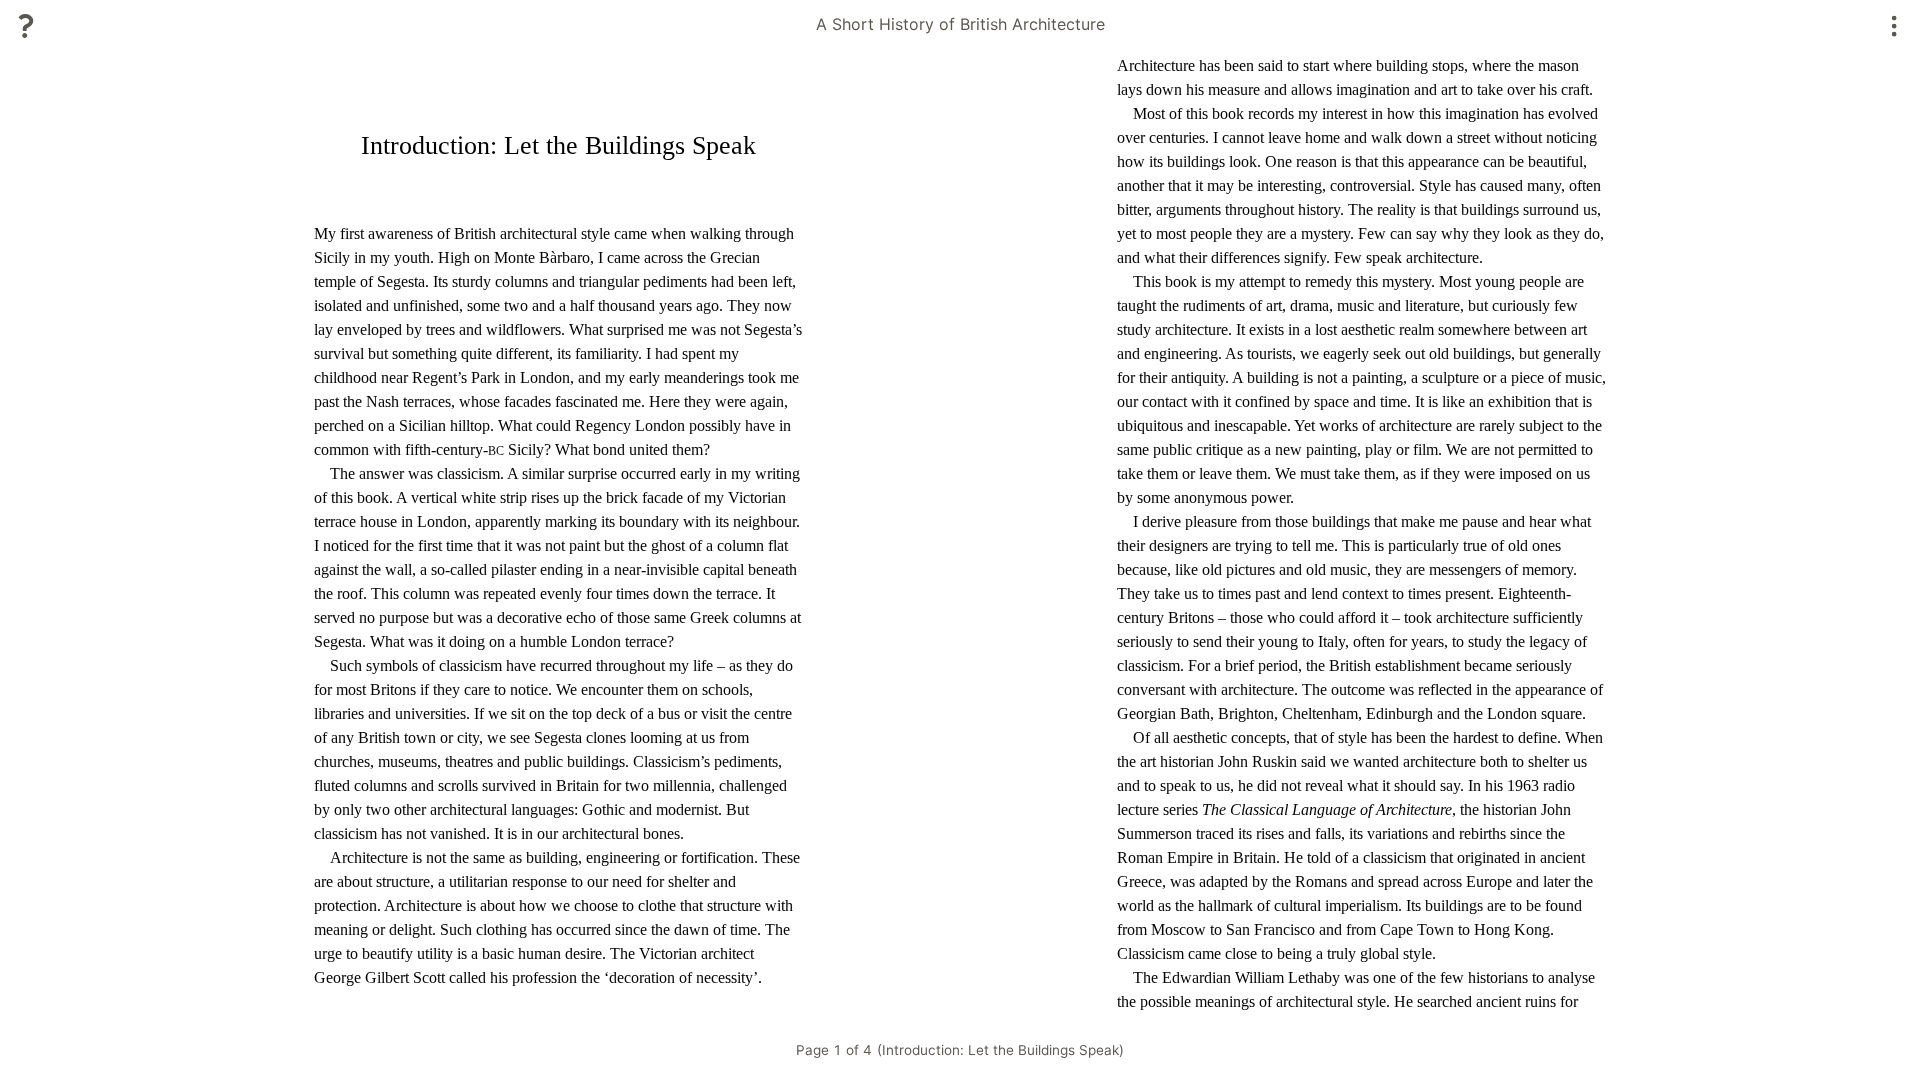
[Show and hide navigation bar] (1894, 26)
